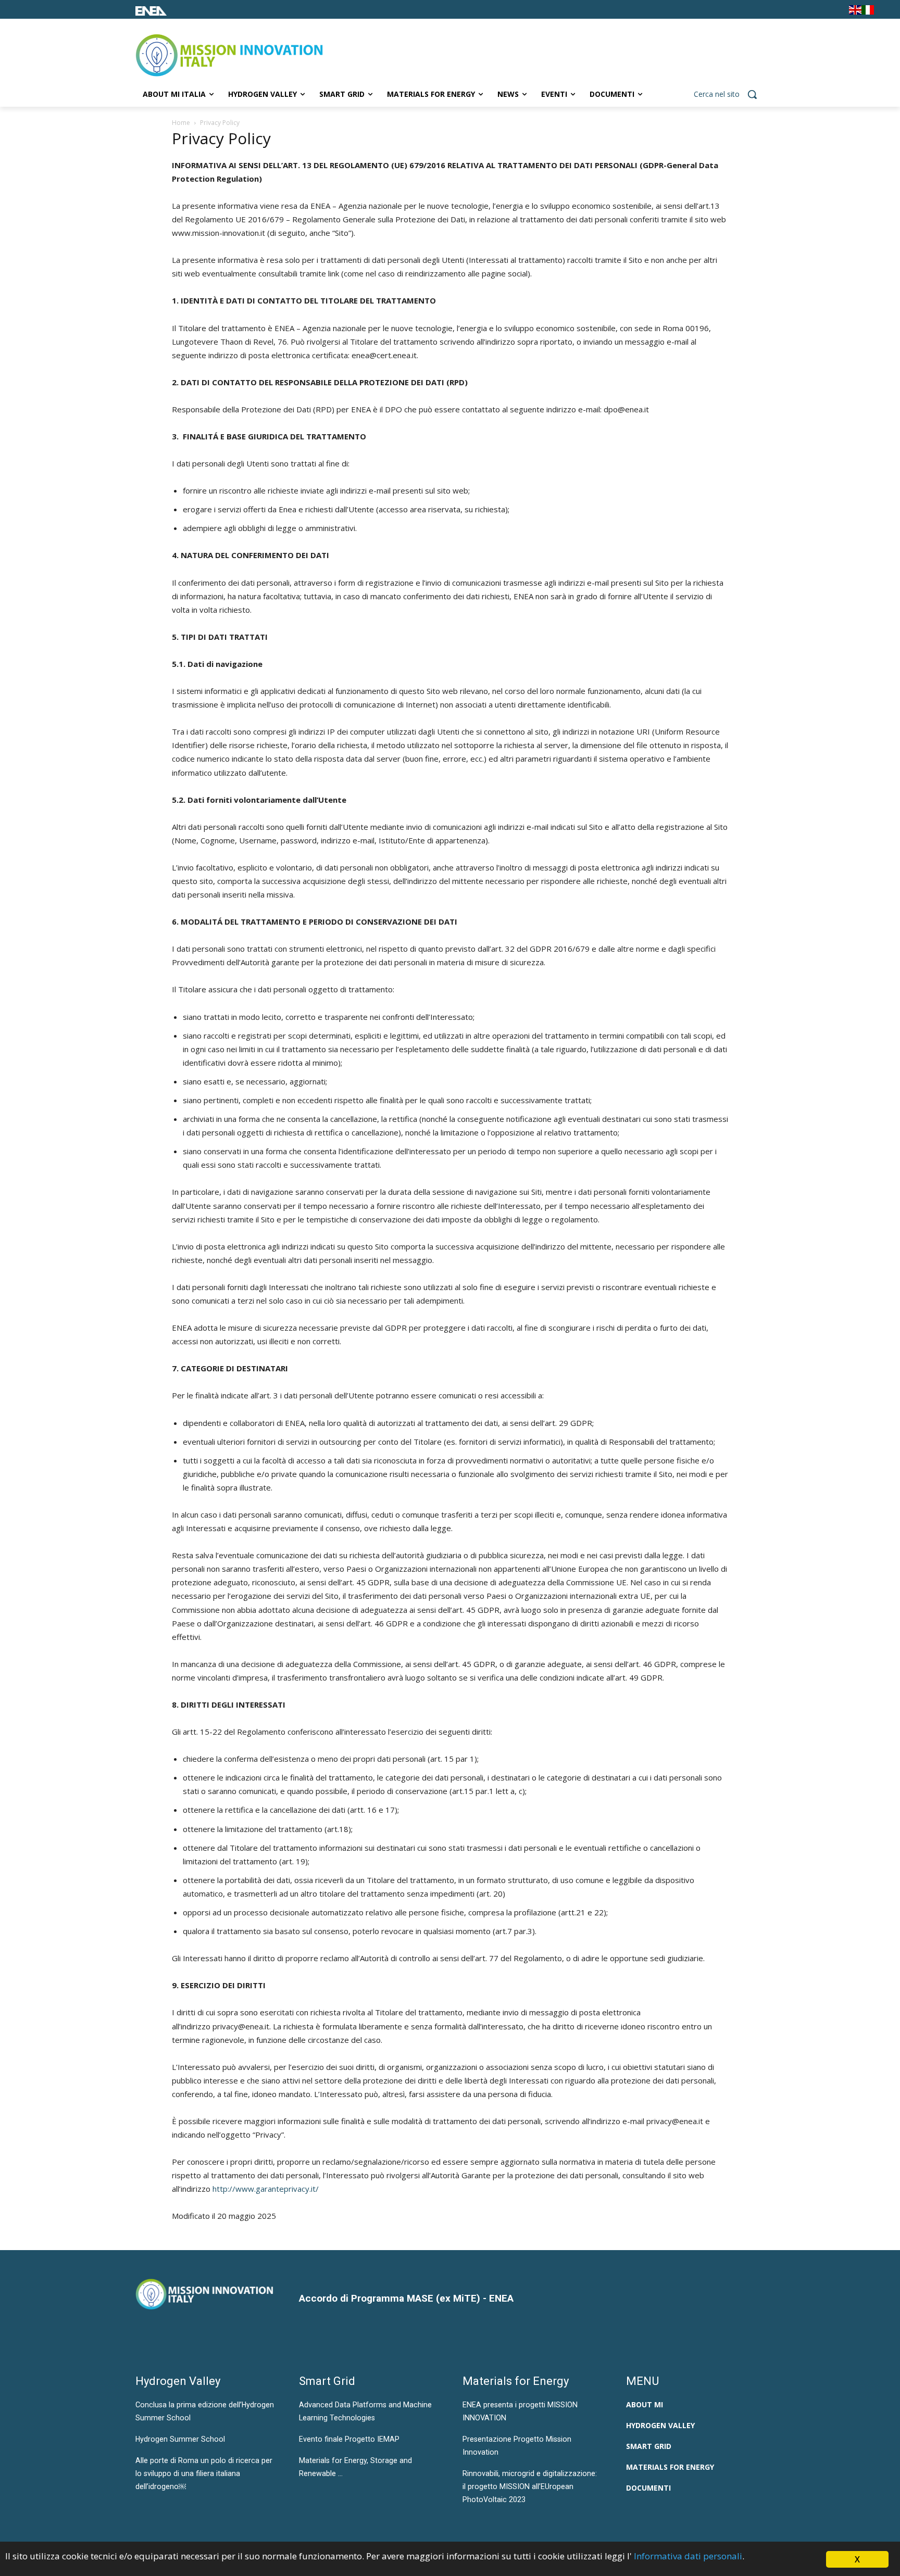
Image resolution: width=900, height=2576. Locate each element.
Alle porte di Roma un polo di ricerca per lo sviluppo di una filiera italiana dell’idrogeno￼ (204, 2473)
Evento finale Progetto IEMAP (349, 2439)
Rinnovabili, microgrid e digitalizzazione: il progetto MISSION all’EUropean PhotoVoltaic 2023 (530, 2486)
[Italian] (868, 12)
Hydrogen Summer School (180, 2439)
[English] (855, 12)
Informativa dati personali (688, 2556)
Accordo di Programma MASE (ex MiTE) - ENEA (406, 2298)
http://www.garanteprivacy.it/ (266, 2189)
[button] (729, 94)
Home (181, 123)
